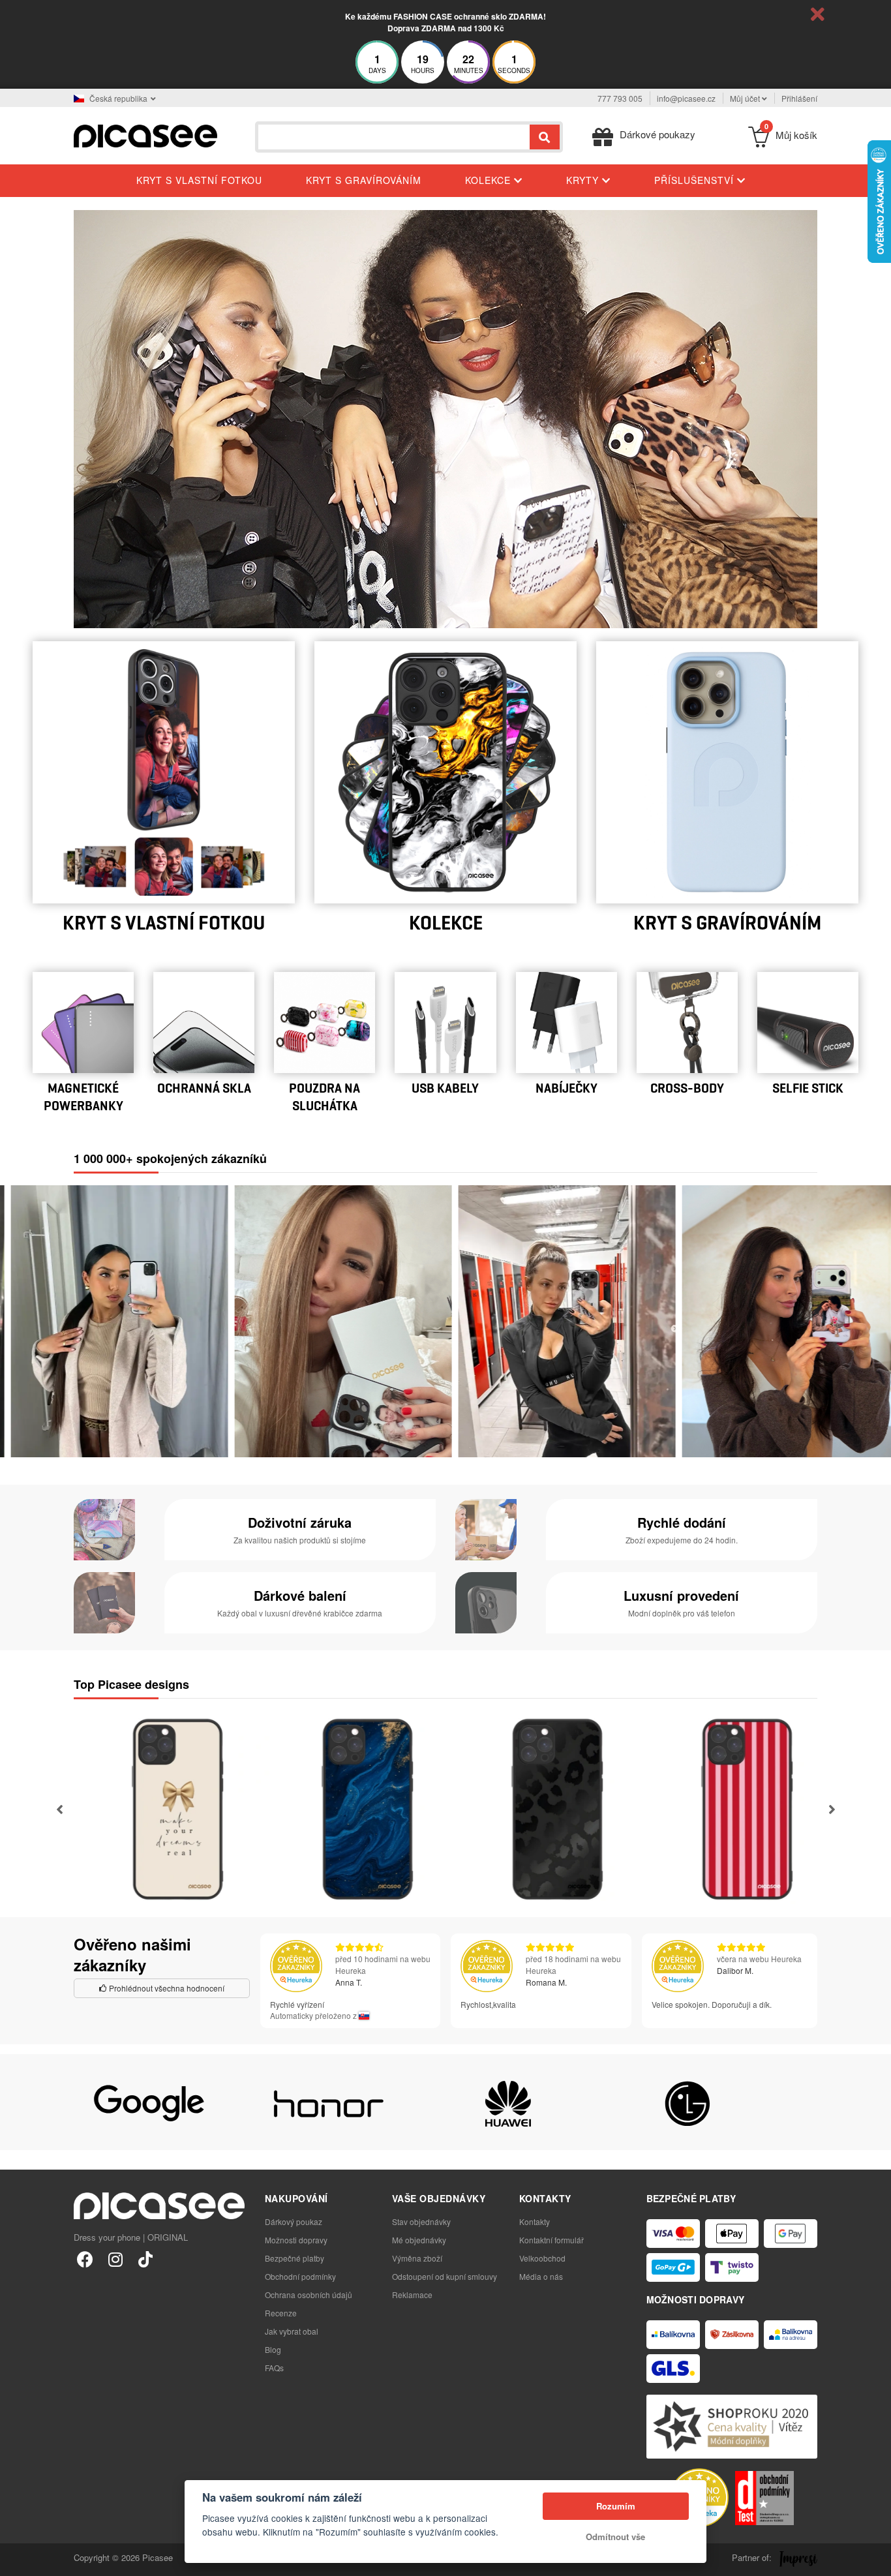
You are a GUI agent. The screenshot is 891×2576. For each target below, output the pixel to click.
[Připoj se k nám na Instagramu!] (115, 2259)
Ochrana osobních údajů (309, 2295)
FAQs (274, 2368)
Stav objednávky (421, 2221)
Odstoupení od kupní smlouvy (445, 2276)
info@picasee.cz (686, 98)
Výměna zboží (417, 2258)
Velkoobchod (542, 2258)
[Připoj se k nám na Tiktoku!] (145, 2259)
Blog (273, 2349)
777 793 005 (620, 98)
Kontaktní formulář (551, 2240)
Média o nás (541, 2276)
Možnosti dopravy (296, 2240)
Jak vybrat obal (292, 2331)
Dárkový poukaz (294, 2221)
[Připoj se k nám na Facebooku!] (85, 2259)
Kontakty (535, 2221)
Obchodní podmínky (300, 2276)
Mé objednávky (419, 2240)
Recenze (281, 2313)
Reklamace (412, 2295)
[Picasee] (145, 135)
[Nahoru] (17, 2559)
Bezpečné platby (294, 2258)
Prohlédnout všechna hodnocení (166, 1988)
